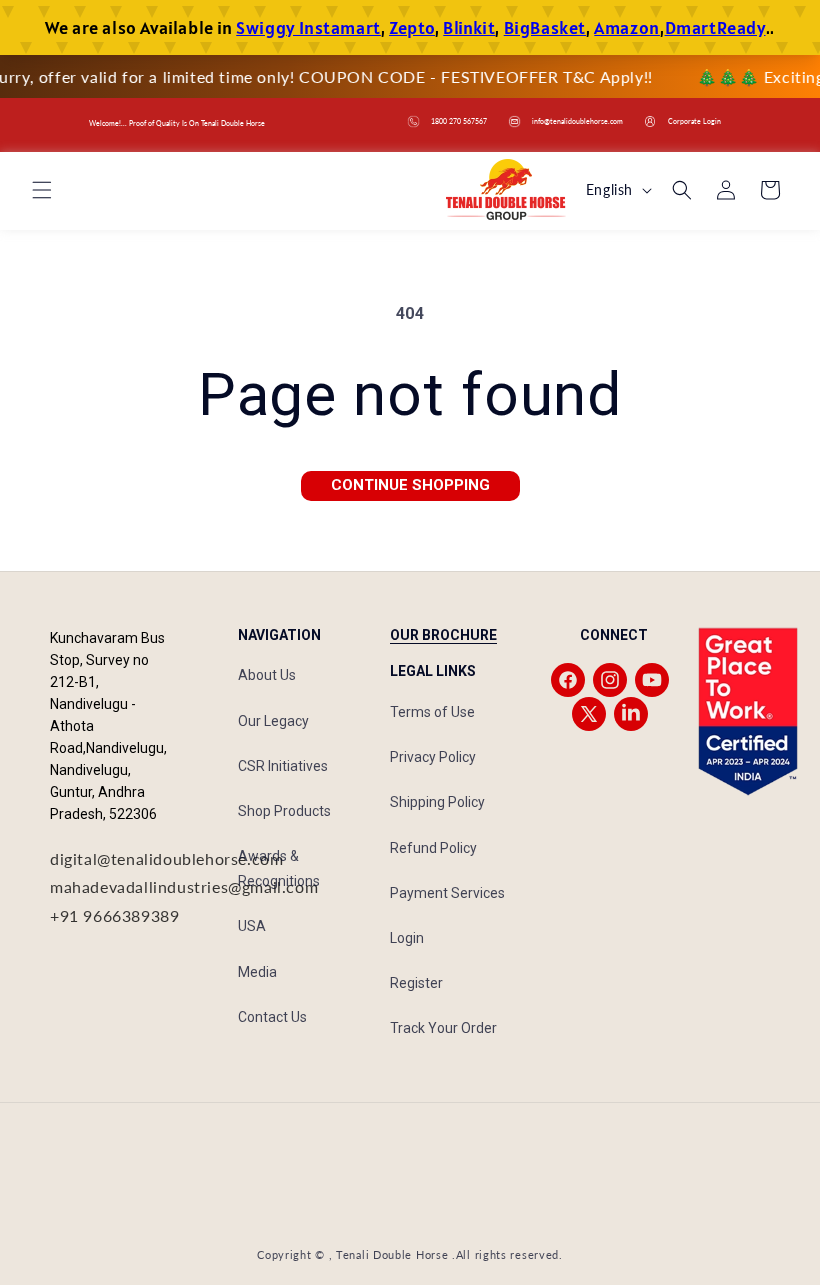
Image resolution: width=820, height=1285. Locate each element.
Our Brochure (443, 635)
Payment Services (447, 893)
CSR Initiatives (283, 766)
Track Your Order (443, 1028)
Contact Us (272, 1017)
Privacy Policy (433, 757)
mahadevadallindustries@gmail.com (184, 886)
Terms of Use (432, 712)
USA (252, 926)
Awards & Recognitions (279, 868)
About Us (267, 675)
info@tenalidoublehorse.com (577, 121)
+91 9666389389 (114, 915)
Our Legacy (273, 721)
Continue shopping (410, 485)
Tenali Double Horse (392, 1254)
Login (407, 938)
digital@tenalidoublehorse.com (166, 858)
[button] (42, 190)
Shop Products (284, 811)
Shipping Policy (437, 802)
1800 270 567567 (459, 121)
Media (257, 972)
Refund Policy (433, 848)
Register (416, 983)
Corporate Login (694, 121)
